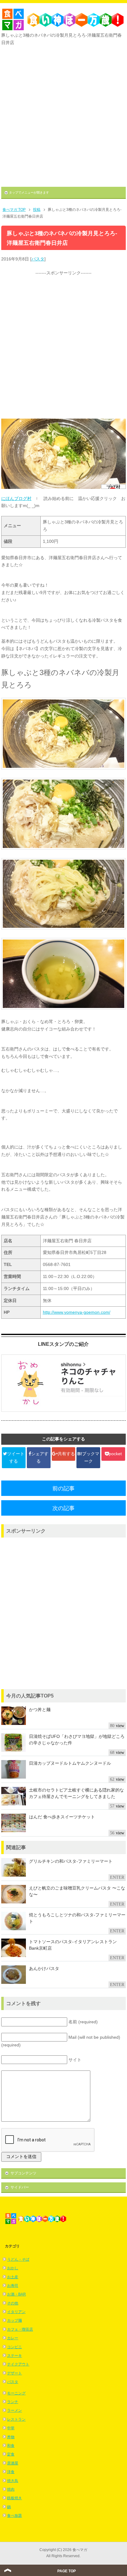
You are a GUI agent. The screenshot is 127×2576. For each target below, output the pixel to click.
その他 (13, 2303)
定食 (11, 2454)
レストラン (16, 2419)
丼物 (11, 2437)
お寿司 (13, 2286)
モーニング (16, 2393)
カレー (13, 2338)
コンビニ (14, 2347)
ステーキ (14, 2356)
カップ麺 (14, 2320)
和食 (11, 2446)
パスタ (38, 259)
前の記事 (63, 1489)
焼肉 (11, 2489)
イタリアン (16, 2312)
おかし (13, 2268)
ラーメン (14, 2410)
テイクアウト (18, 2364)
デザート (14, 2373)
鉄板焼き (14, 2498)
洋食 (11, 2472)
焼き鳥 (13, 2481)
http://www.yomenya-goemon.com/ (77, 1312)
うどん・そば (18, 2259)
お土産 (13, 2277)
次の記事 (63, 1508)
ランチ (13, 2402)
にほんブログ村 (16, 498)
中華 (11, 2428)
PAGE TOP (67, 2571)
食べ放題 (14, 2516)
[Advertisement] (63, 114)
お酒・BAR (16, 2294)
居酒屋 (13, 2463)
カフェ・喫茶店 (20, 2329)
